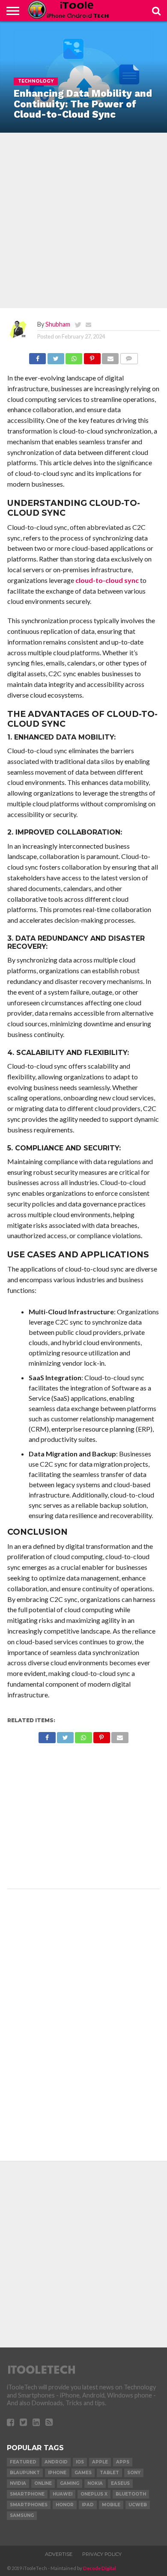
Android (56, 2462)
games (83, 2473)
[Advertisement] (83, 220)
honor (65, 2505)
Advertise (59, 2554)
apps (123, 2462)
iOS (80, 2462)
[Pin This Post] (92, 356)
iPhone (57, 2473)
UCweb (138, 2505)
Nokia (95, 2483)
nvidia (18, 2483)
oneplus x (94, 2494)
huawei (63, 2494)
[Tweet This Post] (55, 356)
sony (134, 2473)
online (43, 2483)
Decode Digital (100, 2568)
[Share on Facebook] (37, 356)
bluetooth (131, 2494)
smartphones (29, 2505)
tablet (109, 2473)
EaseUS (120, 2483)
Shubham (58, 324)
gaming (70, 2483)
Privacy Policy (102, 2554)
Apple (100, 2462)
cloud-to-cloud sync (107, 580)
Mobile (111, 2505)
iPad (88, 2505)
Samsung (22, 2515)
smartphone (27, 2494)
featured (23, 2462)
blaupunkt (25, 2473)
